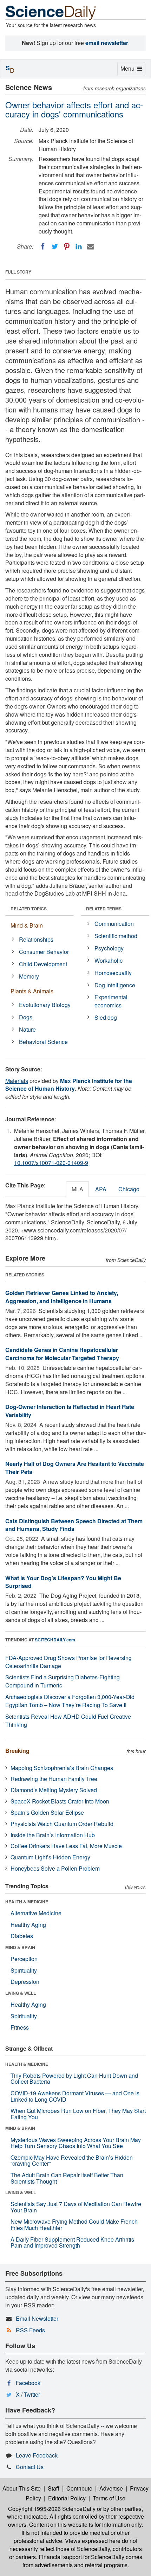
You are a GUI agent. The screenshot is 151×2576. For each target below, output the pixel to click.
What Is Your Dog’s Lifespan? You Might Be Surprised (63, 1582)
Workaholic (109, 960)
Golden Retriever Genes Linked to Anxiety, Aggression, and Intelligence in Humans (62, 1297)
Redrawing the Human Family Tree (54, 1779)
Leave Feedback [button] (37, 2455)
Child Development (43, 964)
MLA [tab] (77, 1189)
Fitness (20, 2027)
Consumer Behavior (44, 952)
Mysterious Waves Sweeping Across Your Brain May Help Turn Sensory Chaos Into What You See (76, 2143)
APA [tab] (101, 1189)
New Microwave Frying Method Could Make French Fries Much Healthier (74, 2225)
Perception (24, 1959)
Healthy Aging (28, 1925)
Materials (17, 1081)
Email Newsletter (37, 2318)
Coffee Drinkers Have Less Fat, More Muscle (66, 1846)
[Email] (91, 246)
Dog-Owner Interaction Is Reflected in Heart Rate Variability (70, 1411)
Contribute (79, 2488)
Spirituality (24, 1970)
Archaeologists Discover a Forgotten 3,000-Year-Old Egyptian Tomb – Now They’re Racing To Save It (70, 1701)
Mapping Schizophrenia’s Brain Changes (62, 1768)
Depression (25, 1982)
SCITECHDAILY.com (55, 1640)
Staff (54, 2488)
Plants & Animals (32, 991)
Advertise (111, 2488)
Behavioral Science (43, 1042)
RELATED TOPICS (29, 909)
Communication (114, 924)
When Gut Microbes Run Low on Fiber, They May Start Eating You (78, 2114)
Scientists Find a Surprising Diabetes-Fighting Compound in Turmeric (63, 1681)
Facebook (28, 2383)
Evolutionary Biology (45, 1005)
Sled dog (106, 1017)
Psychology (109, 948)
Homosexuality (113, 973)
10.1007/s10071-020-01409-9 (51, 1163)
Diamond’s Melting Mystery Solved (54, 1790)
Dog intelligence (115, 985)
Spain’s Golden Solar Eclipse (47, 1812)
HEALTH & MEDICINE (27, 1902)
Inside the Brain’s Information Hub (53, 1835)
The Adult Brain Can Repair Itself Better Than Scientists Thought (67, 2178)
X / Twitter (28, 2394)
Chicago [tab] (129, 1189)
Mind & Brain (27, 925)
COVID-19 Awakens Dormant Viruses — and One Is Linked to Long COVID (75, 2096)
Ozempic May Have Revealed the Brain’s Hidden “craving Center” (72, 2161)
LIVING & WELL (21, 1993)
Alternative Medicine (36, 1913)
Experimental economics (111, 1001)
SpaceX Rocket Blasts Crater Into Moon (60, 1801)
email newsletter (107, 43)
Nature (27, 1029)
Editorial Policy (67, 2498)
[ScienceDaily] (51, 12)
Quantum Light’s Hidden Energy (50, 1857)
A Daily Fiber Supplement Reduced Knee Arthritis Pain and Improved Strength (72, 2242)
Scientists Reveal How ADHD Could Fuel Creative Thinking (68, 1720)
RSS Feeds (30, 2330)
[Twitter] (55, 246)
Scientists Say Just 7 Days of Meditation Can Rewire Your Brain (76, 2207)
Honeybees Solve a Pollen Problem (55, 1868)
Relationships (36, 939)
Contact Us (30, 2467)
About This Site (22, 2488)
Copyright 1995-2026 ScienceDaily (52, 2509)
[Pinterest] (67, 246)
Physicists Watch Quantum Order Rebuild (62, 1824)
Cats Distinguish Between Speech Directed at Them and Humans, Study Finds (74, 1525)
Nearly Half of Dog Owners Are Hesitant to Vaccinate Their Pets (75, 1468)
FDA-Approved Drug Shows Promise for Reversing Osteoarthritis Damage (68, 1662)
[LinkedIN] (79, 246)
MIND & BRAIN (20, 1947)
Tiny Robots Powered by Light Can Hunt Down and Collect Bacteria (74, 2079)
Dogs (26, 1017)
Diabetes (22, 1936)
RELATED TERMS (104, 909)
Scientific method (116, 936)
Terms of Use (109, 2498)
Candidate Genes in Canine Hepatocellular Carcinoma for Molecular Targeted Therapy (62, 1354)
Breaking (17, 1751)
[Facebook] (43, 246)
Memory (29, 976)
